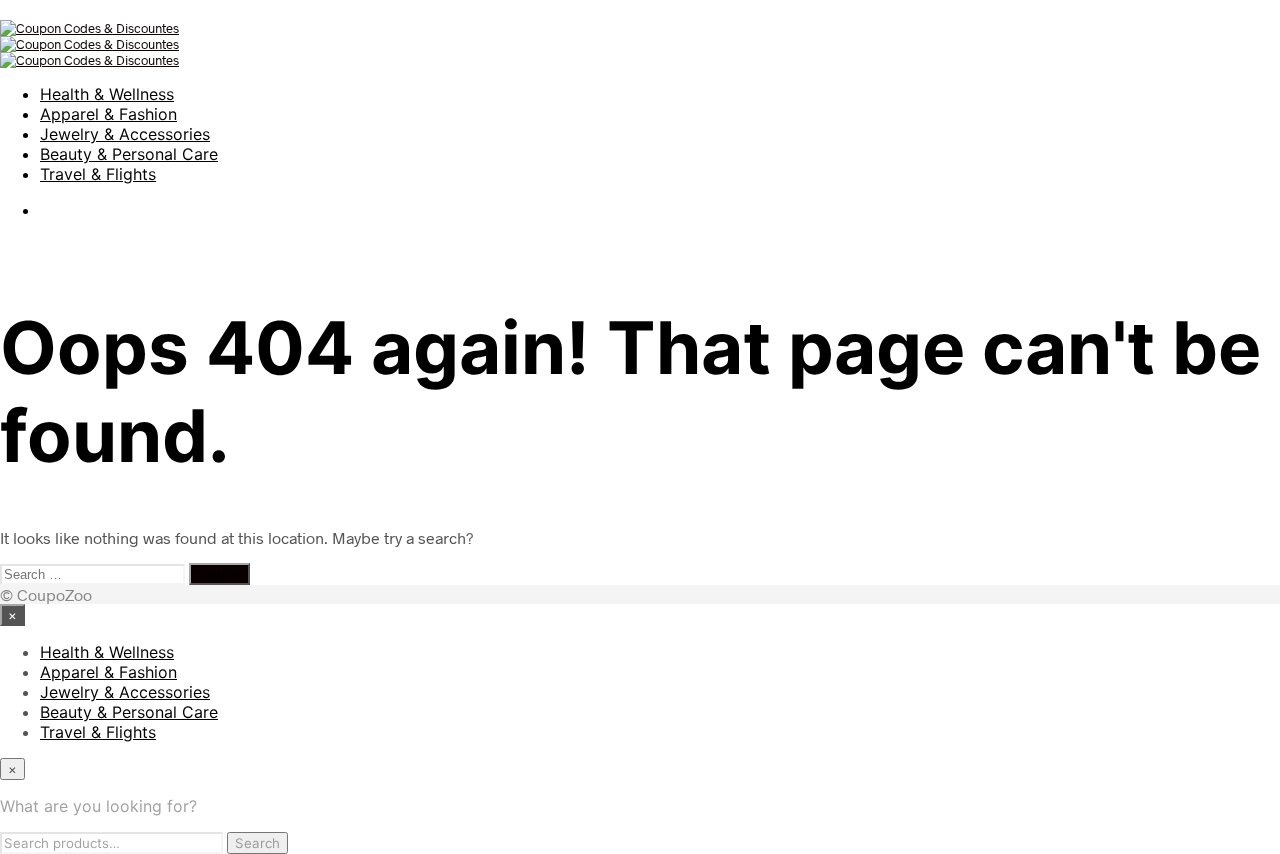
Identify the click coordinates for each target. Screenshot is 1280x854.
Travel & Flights (98, 174)
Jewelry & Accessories (125, 134)
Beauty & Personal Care (129, 154)
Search (257, 843)
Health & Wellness (107, 94)
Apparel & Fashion (108, 114)
